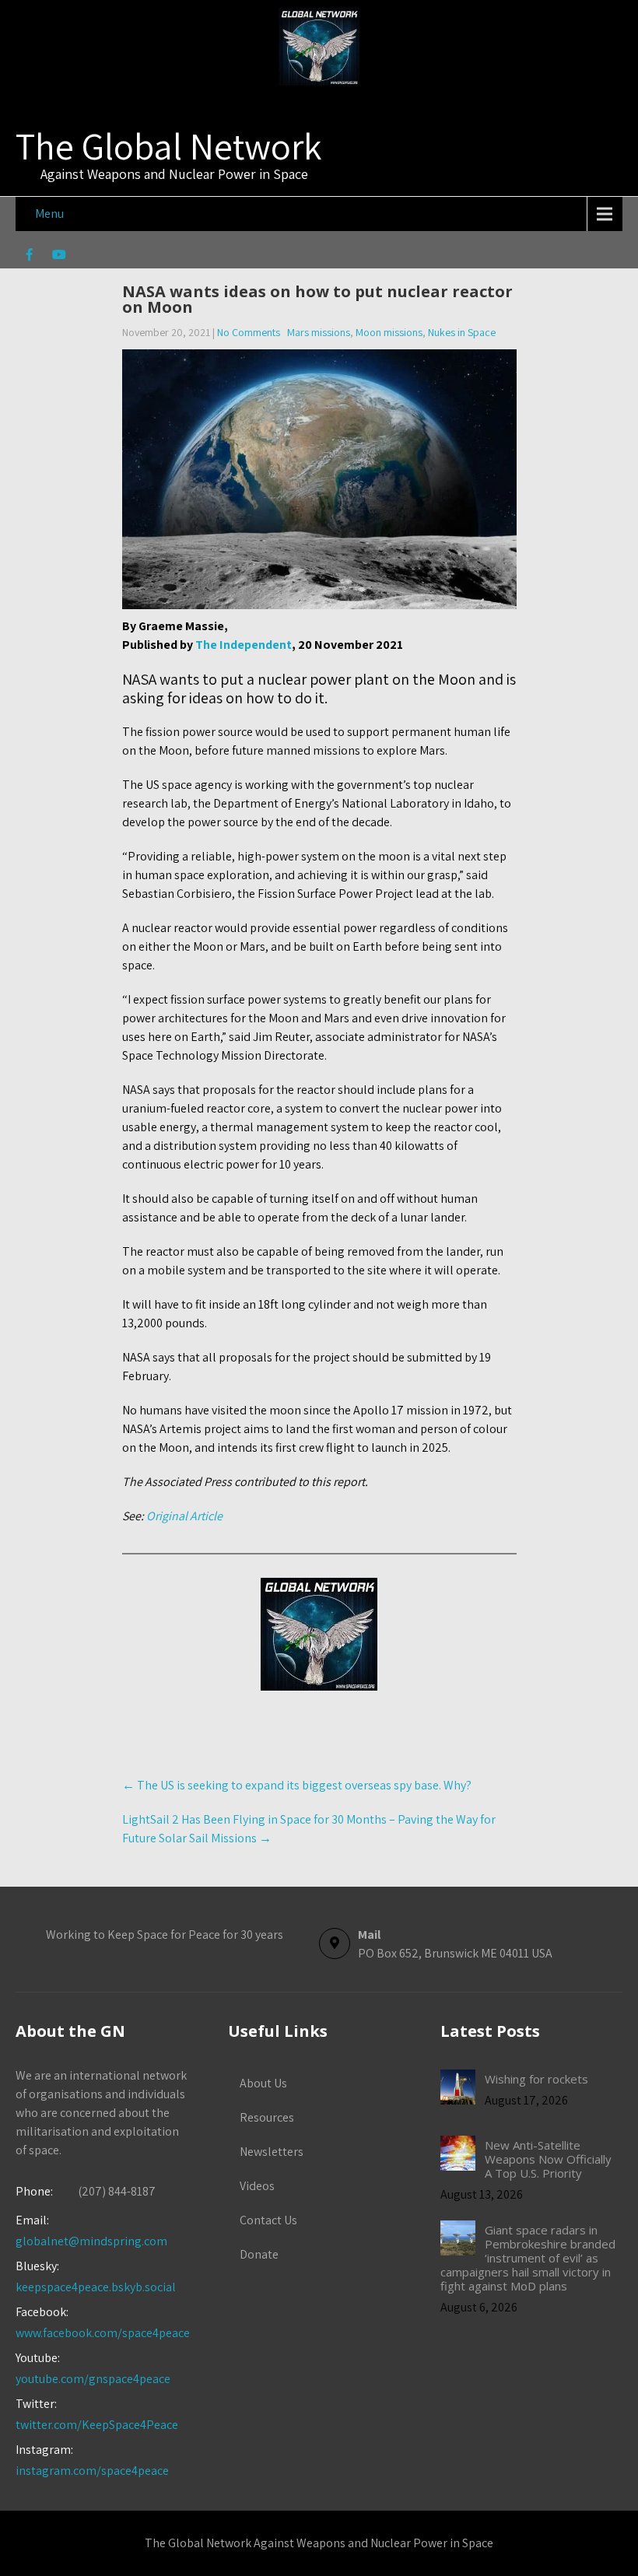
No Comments (249, 332)
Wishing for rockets (536, 2079)
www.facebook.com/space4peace (103, 2333)
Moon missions (389, 332)
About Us (263, 2083)
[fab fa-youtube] (59, 257)
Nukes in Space (462, 332)
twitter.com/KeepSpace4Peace (97, 2425)
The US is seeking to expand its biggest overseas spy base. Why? (297, 1785)
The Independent (244, 645)
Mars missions (319, 332)
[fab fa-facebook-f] (29, 257)
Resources (267, 2117)
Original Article (184, 1516)
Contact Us (268, 2220)
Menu (49, 214)
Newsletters (272, 2152)
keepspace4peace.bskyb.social (96, 2287)
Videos (257, 2186)
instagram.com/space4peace (92, 2471)
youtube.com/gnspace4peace (93, 2379)
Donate (259, 2254)
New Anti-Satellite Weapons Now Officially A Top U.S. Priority (548, 2159)
